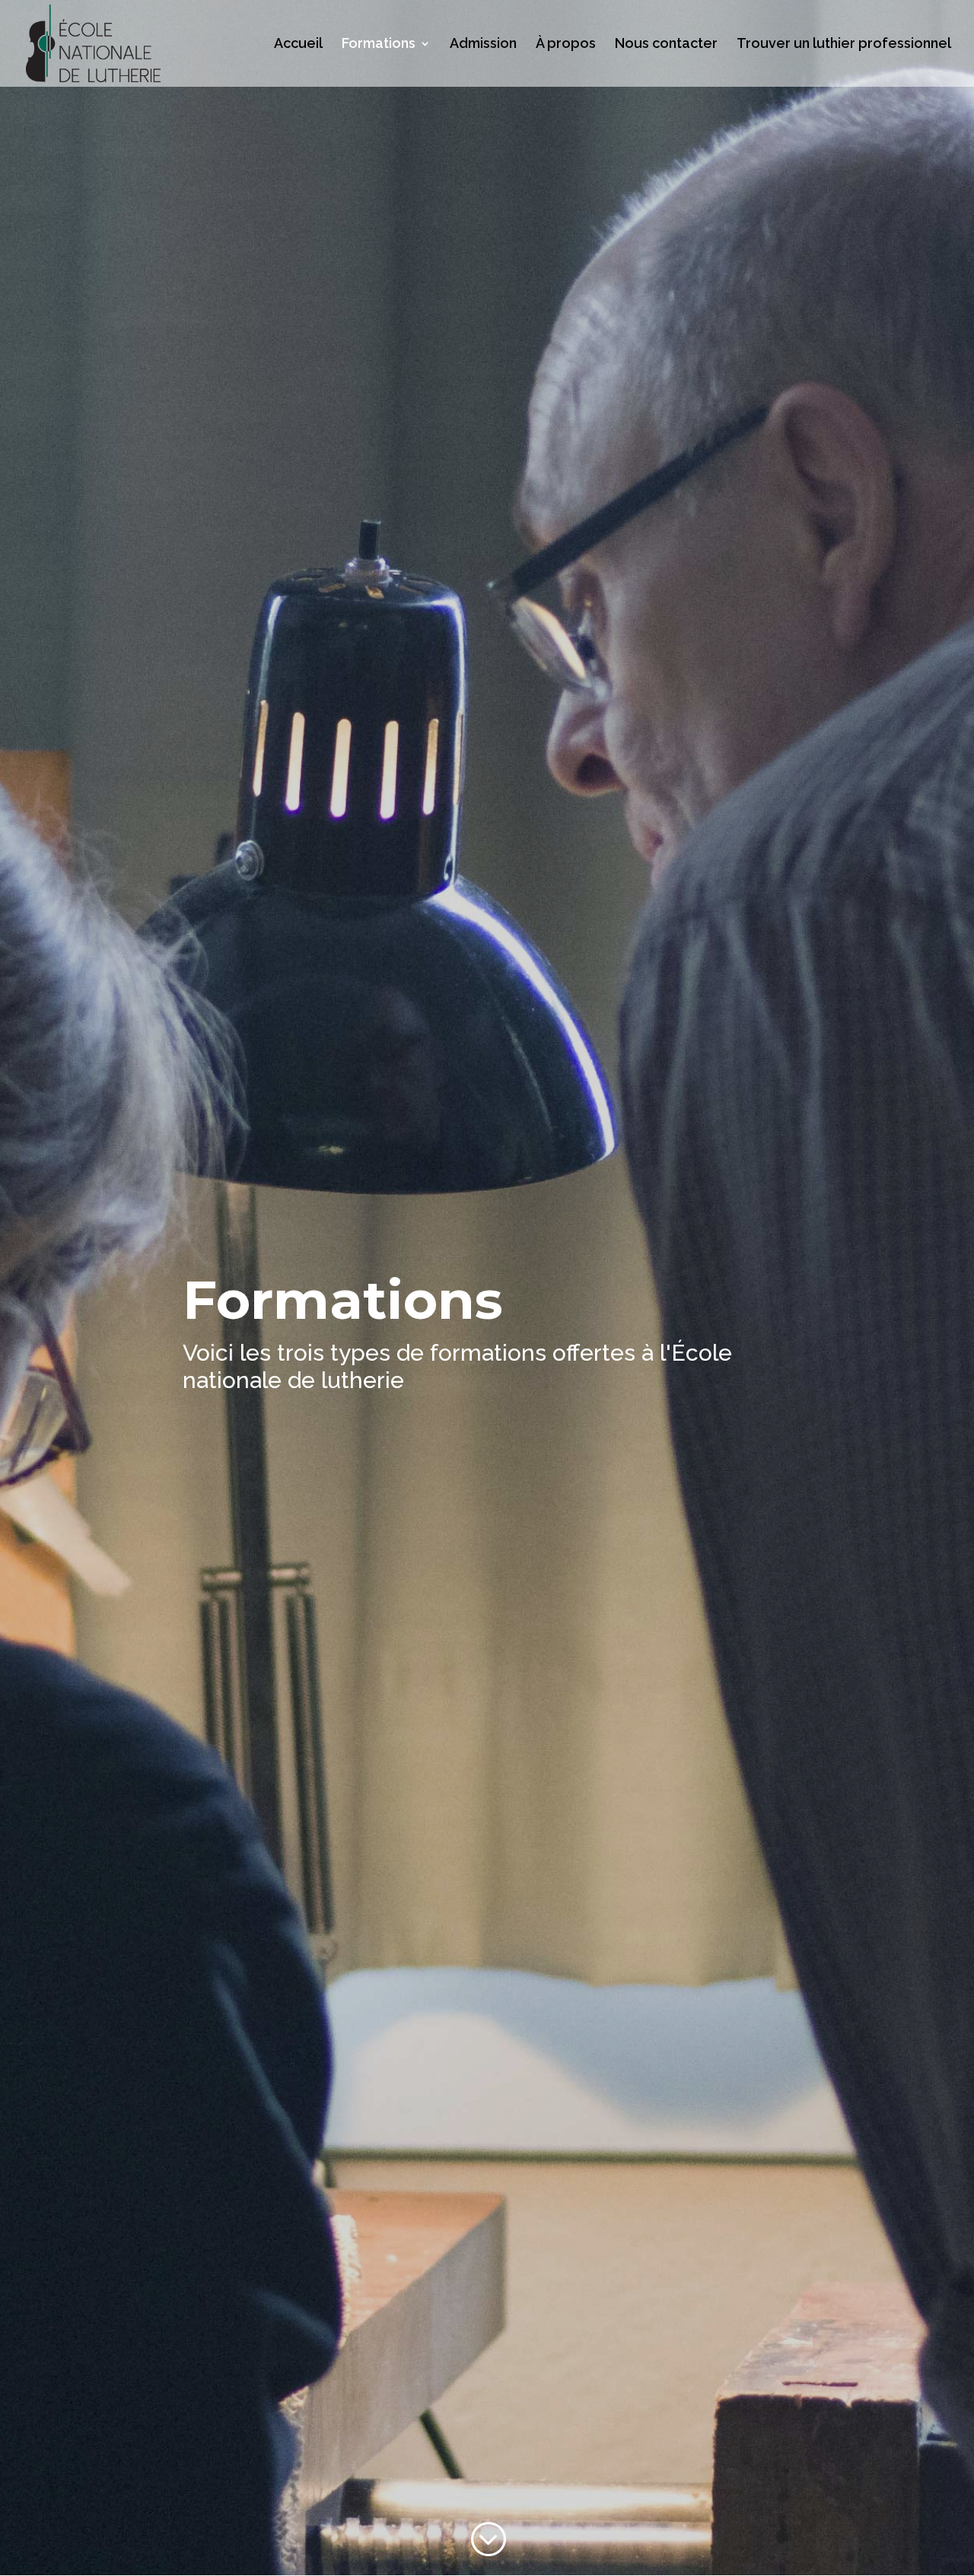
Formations (379, 45)
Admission (483, 45)
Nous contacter (666, 45)
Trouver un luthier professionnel (844, 45)
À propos (566, 45)
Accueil (298, 45)
